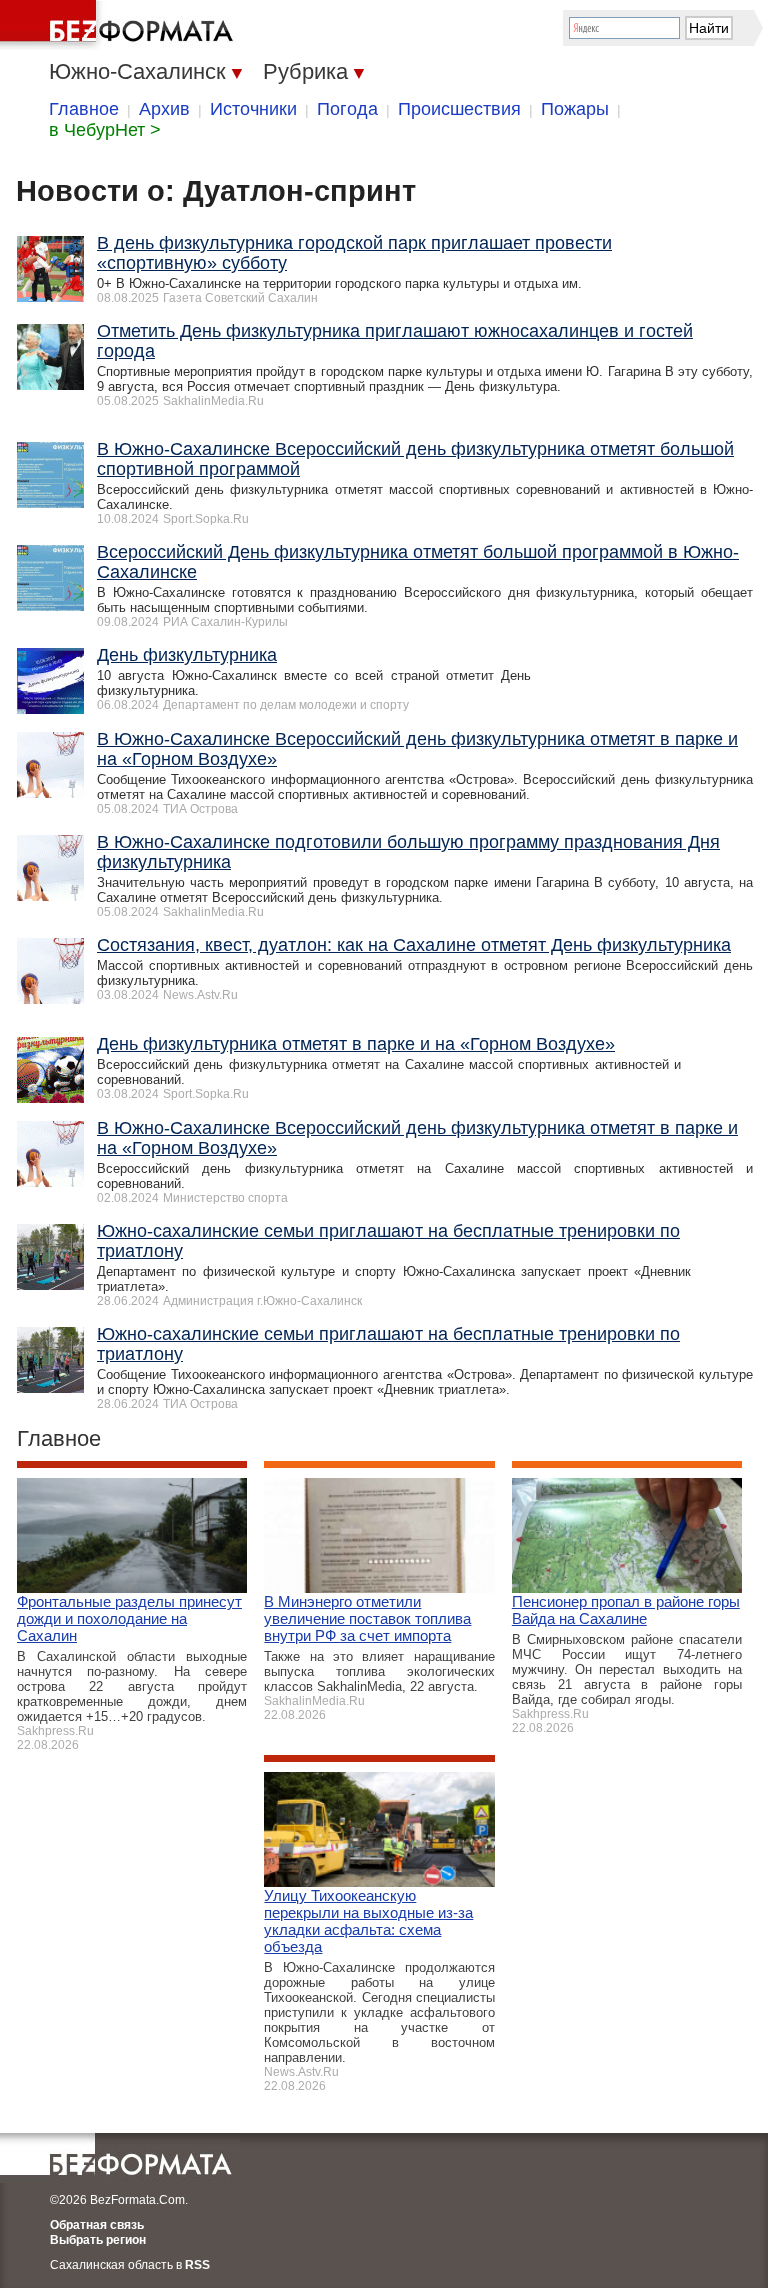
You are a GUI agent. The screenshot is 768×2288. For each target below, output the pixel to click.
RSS (197, 2265)
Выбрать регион (98, 2240)
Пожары (575, 109)
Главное (84, 109)
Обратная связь (97, 2225)
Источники (253, 109)
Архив (164, 109)
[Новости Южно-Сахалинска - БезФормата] (120, 25)
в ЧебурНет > (105, 130)
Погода (347, 109)
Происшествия (459, 109)
